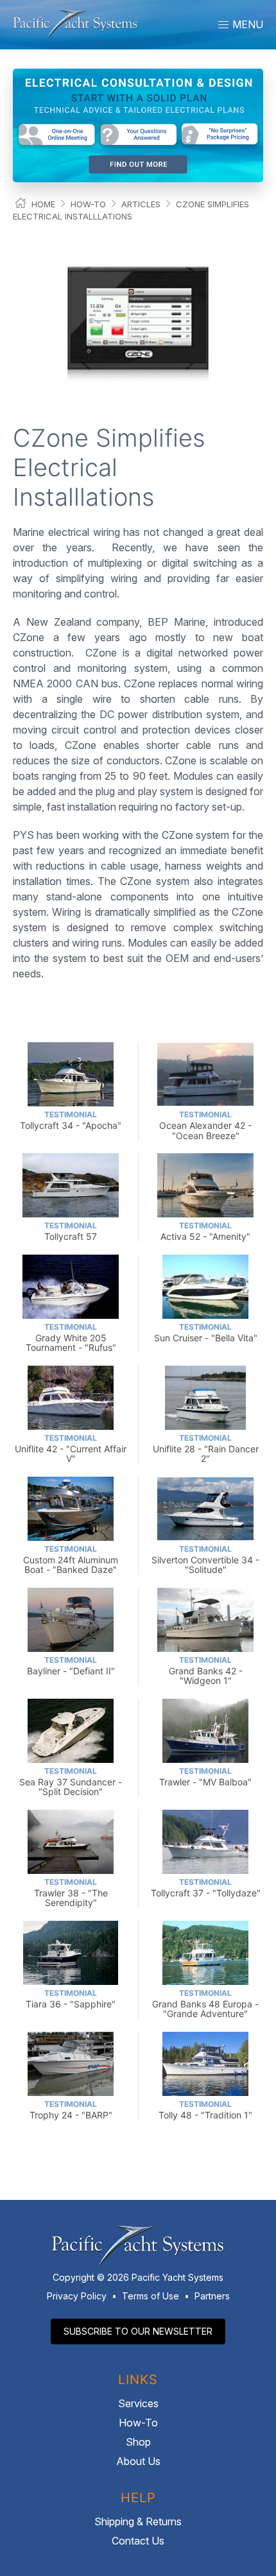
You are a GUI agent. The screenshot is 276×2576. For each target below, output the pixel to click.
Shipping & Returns (138, 2521)
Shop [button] (138, 2442)
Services (138, 2403)
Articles (141, 204)
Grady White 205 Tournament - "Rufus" (71, 1338)
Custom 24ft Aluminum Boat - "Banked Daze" (71, 1560)
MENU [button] (246, 24)
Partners (212, 2296)
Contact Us (138, 2541)
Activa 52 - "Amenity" (205, 1231)
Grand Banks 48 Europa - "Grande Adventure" (205, 2004)
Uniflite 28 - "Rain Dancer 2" (206, 1449)
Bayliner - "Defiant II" (71, 1666)
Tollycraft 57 (71, 1231)
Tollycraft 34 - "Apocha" (71, 1120)
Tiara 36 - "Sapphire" (71, 1999)
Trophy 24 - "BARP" (71, 2110)
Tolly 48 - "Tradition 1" (205, 2110)
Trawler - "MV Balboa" (205, 1777)
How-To (88, 204)
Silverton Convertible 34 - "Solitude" (205, 1560)
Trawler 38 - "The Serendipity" (71, 1893)
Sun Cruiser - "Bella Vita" (206, 1333)
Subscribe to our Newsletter (138, 2331)
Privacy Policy (77, 2296)
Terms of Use (151, 2296)
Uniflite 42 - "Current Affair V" (71, 1449)
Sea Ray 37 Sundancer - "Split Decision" (71, 1782)
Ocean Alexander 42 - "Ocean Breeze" (205, 1125)
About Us (138, 2461)
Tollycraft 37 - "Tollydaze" (206, 1888)
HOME (43, 204)
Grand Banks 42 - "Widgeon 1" (206, 1671)
